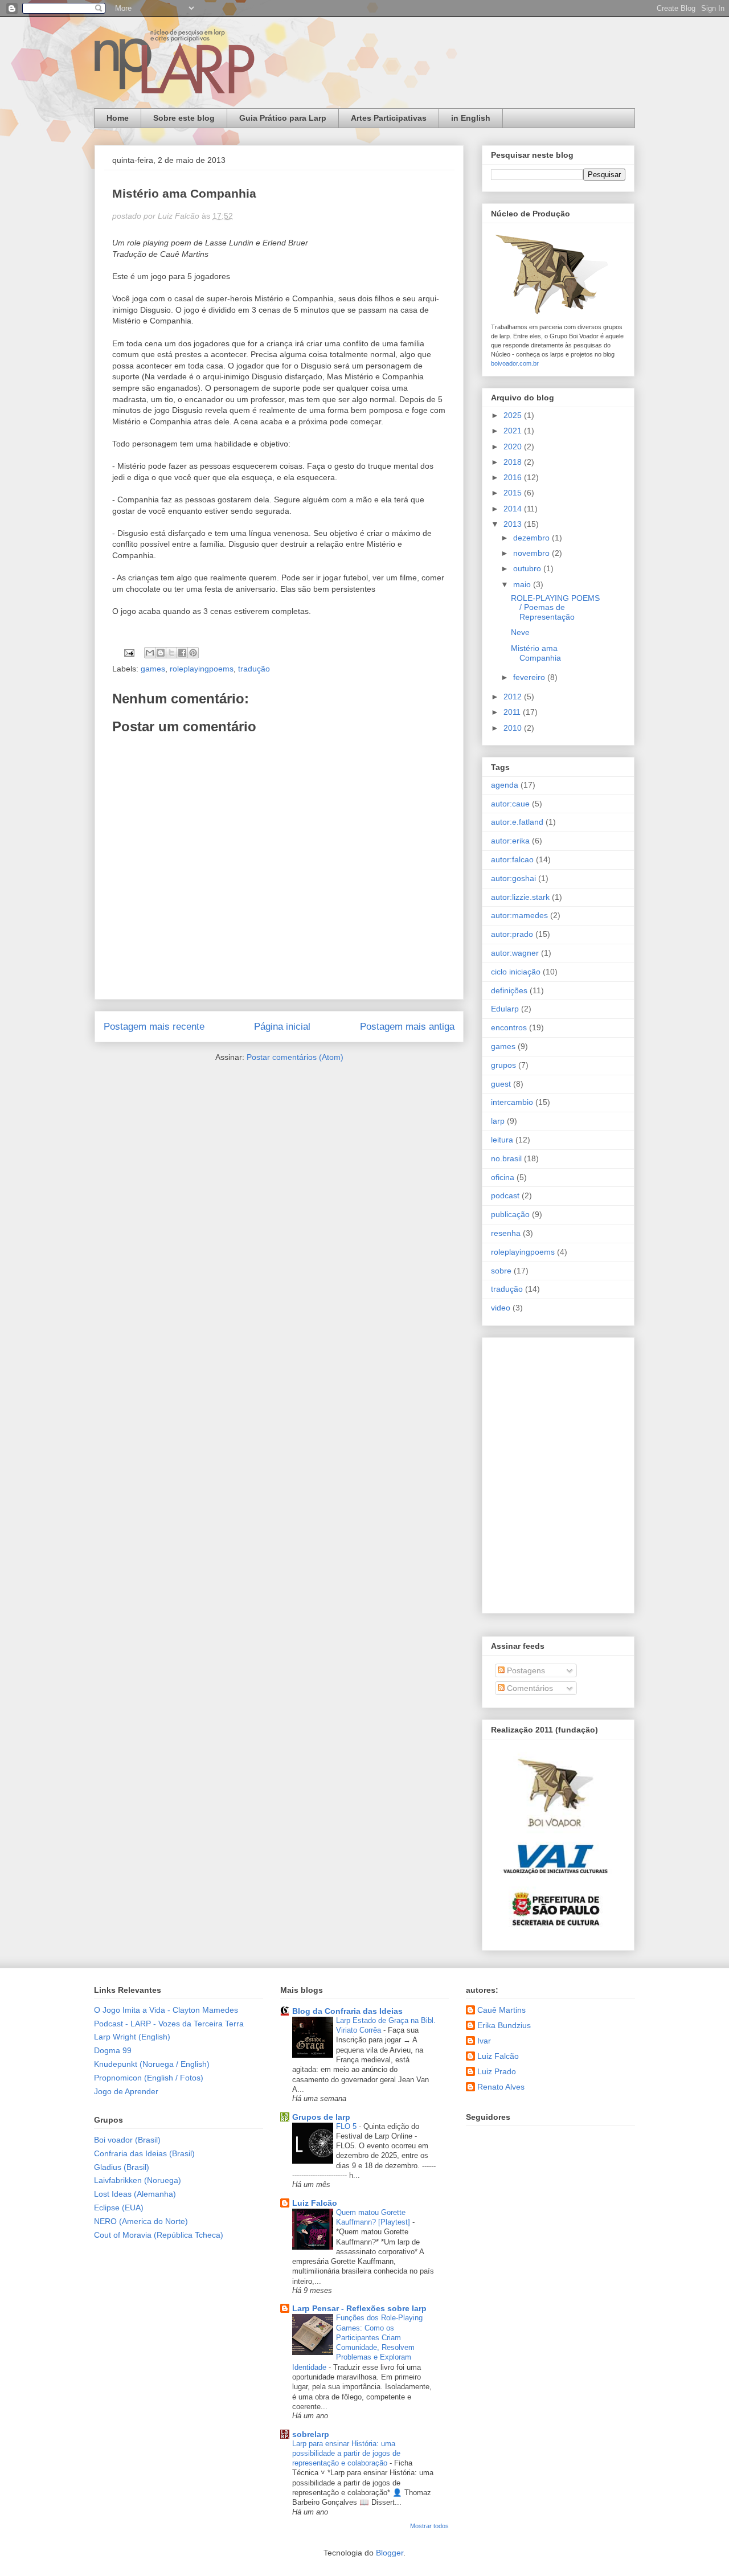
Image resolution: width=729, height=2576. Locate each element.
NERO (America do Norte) (141, 2221)
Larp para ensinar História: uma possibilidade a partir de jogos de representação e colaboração (346, 2454)
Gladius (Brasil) (122, 2167)
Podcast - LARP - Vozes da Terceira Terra (169, 2024)
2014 (514, 509)
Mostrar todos (429, 2526)
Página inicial (282, 1027)
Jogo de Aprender (126, 2091)
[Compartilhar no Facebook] (182, 653)
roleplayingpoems (202, 669)
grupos (503, 1065)
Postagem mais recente (154, 1027)
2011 (513, 712)
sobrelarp (311, 2434)
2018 (514, 462)
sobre (501, 1271)
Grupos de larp (321, 2117)
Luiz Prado (497, 2071)
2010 (514, 728)
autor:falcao (512, 859)
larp (498, 1121)
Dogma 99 (113, 2050)
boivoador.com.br (515, 363)
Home (118, 118)
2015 (514, 493)
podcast (505, 1195)
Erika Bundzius (504, 2025)
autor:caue (510, 804)
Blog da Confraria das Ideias (347, 2011)
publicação (510, 1214)
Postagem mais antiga (407, 1027)
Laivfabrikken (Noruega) (138, 2180)
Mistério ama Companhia (536, 653)
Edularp (505, 1009)
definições (509, 990)
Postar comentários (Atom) (295, 1057)
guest (501, 1084)
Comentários (529, 1688)
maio (523, 584)
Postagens (525, 1670)
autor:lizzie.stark (520, 897)
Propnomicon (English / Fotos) (149, 2078)
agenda (505, 785)
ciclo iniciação (516, 972)
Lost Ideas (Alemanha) (135, 2194)
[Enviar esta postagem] (128, 652)
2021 (514, 431)
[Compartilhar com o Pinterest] (193, 653)
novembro (533, 553)
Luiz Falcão (315, 2203)
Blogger (390, 2553)
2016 (514, 477)
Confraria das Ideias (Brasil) (144, 2153)
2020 (514, 447)
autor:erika (510, 841)
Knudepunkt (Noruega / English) (152, 2064)
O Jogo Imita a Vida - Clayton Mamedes (166, 2010)
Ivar (484, 2041)
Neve (520, 632)
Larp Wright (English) (132, 2037)
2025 (514, 415)
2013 (514, 524)
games (153, 669)
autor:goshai (513, 878)
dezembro (533, 538)
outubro (528, 568)
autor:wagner (515, 953)
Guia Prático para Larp (283, 118)
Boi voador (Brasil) (127, 2140)
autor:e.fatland (517, 822)
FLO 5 (347, 2126)
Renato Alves (501, 2087)
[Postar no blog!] (161, 653)
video (501, 1308)
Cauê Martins (501, 2010)
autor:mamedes (519, 915)
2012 (514, 697)
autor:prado (512, 934)
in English (471, 118)
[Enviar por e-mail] (150, 653)
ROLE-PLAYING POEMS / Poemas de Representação (555, 608)
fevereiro (530, 677)
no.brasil (506, 1158)
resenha (506, 1233)
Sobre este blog (184, 118)
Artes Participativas (389, 118)
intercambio (512, 1102)
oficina (503, 1177)
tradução (254, 669)
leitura (502, 1140)
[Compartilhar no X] (171, 653)
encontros (509, 1027)
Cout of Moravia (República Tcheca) (159, 2235)
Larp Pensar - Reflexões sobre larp (359, 2308)
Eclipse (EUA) (119, 2208)
